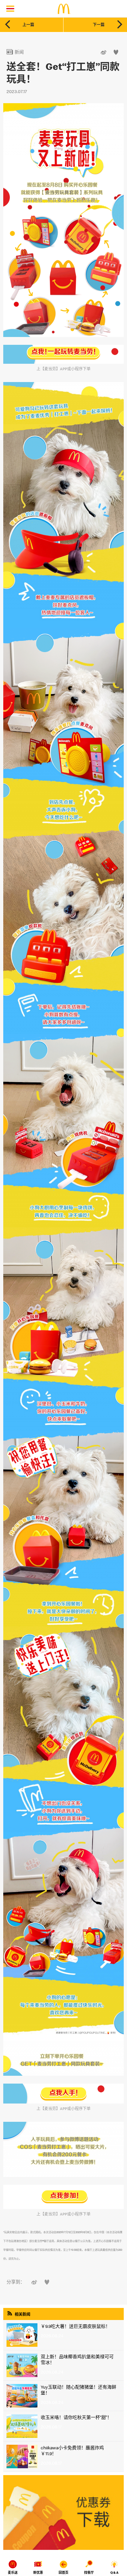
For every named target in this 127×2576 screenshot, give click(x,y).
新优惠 (38, 2573)
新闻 (15, 52)
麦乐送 (13, 2573)
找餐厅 (89, 2573)
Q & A (114, 2573)
